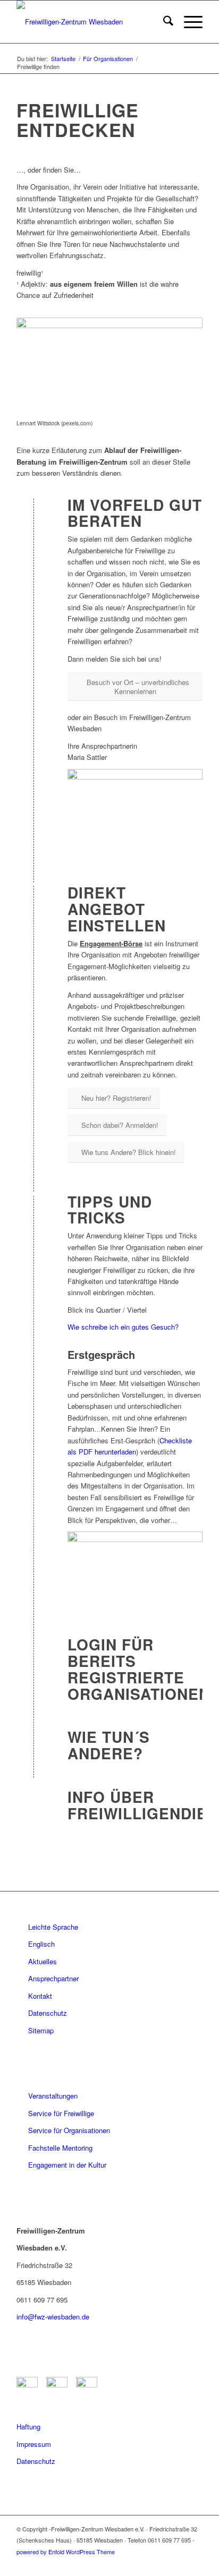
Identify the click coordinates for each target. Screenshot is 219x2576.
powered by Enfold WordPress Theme (66, 2552)
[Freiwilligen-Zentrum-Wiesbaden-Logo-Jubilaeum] (91, 22)
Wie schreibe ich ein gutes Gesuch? (123, 1327)
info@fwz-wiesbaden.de (53, 2317)
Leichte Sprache (53, 1927)
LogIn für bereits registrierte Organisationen (139, 1669)
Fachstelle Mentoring (60, 2148)
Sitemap (41, 2030)
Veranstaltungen (53, 2096)
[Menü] (188, 22)
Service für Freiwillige (61, 2113)
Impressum (34, 2444)
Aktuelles (43, 1961)
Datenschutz (48, 2013)
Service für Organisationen (69, 2130)
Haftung (28, 2427)
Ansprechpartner (53, 1978)
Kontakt (40, 1996)
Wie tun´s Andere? (109, 1745)
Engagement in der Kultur (67, 2165)
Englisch (41, 1944)
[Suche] (163, 22)
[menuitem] (163, 22)
